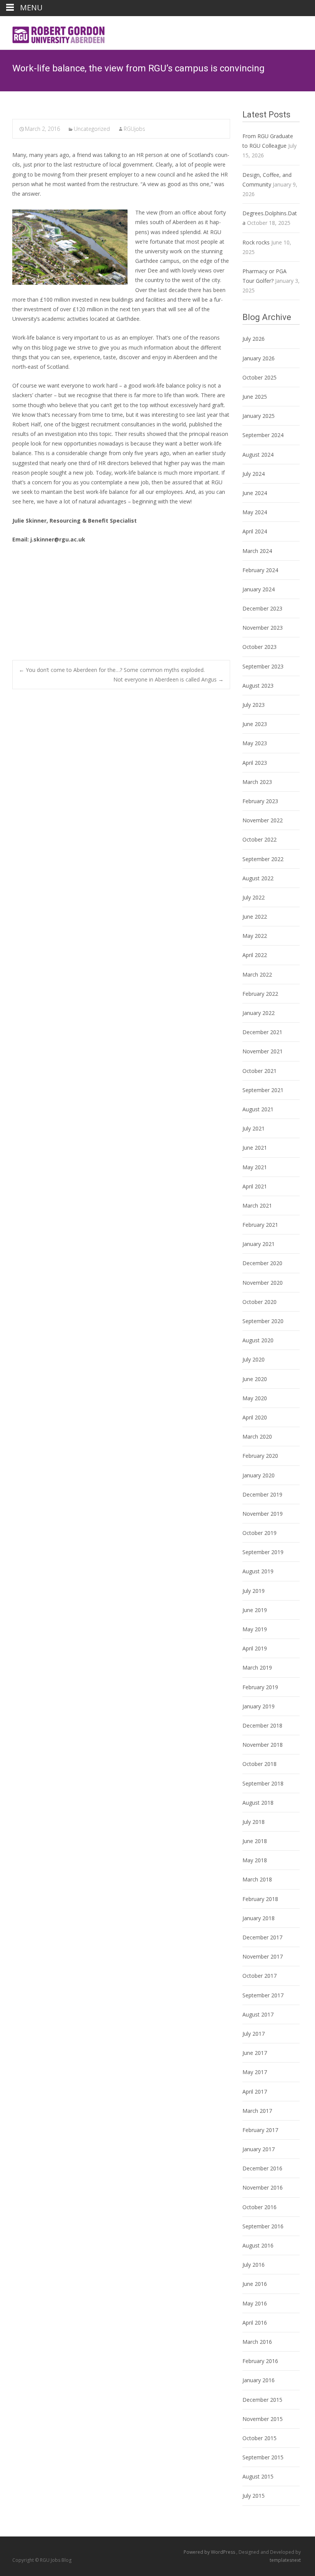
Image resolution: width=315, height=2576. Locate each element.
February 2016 (260, 2361)
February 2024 (260, 570)
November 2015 (263, 2419)
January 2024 (259, 589)
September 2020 (263, 1321)
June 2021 (255, 1148)
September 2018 (263, 1783)
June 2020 (255, 1379)
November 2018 (263, 1745)
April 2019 (255, 1648)
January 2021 (259, 1244)
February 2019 (260, 1687)
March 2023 (257, 782)
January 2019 (259, 1706)
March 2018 (257, 1879)
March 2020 (257, 1437)
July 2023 (254, 705)
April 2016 (255, 2323)
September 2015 (263, 2457)
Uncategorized (92, 129)
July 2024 (254, 474)
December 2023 (262, 608)
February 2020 (260, 1456)
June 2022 (255, 917)
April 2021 (255, 1186)
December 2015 (262, 2400)
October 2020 (259, 1302)
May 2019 (255, 1629)
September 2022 (263, 859)
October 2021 (259, 1071)
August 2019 (258, 1571)
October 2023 (259, 647)
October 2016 (259, 2207)
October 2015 (259, 2438)
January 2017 (259, 2149)
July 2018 (254, 1822)
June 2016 (255, 2284)
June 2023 (255, 724)
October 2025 (259, 377)
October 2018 (259, 1764)
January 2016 (259, 2380)
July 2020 (254, 1359)
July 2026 (254, 339)
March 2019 (257, 1668)
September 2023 (263, 666)
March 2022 (257, 974)
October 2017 (259, 1976)
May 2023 (255, 743)
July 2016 (254, 2265)
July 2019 (254, 1591)
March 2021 (257, 1205)
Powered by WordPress (210, 2552)
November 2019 (263, 1514)
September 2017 (263, 1995)
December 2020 (262, 1263)
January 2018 (259, 1918)
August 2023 (258, 686)
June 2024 (255, 493)
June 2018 (255, 1841)
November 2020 (263, 1283)
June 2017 (255, 2053)
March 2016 (257, 2342)
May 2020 (255, 1398)
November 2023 (263, 628)
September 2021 (263, 1090)
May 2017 (255, 2072)
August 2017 (258, 2014)
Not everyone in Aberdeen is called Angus (168, 679)
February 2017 (260, 2130)
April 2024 (255, 531)
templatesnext (285, 2560)
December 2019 (262, 1494)
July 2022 (254, 897)
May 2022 (255, 936)
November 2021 (263, 1051)
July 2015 (254, 2496)
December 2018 (262, 1725)
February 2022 (260, 994)
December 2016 (262, 2168)
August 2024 (258, 455)
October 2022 (259, 839)
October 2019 (259, 1533)
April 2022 (255, 955)
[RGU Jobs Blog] (54, 31)
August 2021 (258, 1109)
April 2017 (255, 2092)
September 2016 (263, 2226)
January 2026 (259, 358)
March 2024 (257, 551)
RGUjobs (134, 129)
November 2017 (263, 1956)
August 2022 (258, 878)
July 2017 (254, 2034)
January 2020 (259, 1475)
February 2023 (260, 801)
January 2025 (259, 416)
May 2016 (255, 2303)
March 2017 (257, 2111)
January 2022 (259, 1013)
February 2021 (260, 1225)
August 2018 (258, 1803)
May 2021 (255, 1167)
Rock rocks (256, 242)
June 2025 (255, 397)
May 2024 (255, 512)
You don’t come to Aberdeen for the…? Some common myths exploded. (112, 670)
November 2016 (263, 2187)
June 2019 (255, 1610)
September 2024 (263, 435)
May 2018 (255, 1860)
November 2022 (263, 820)
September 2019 (263, 1552)
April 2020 (255, 1417)
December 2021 (262, 1032)
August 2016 (258, 2245)
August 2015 (258, 2476)
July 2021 (254, 1128)
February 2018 (260, 1899)
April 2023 (255, 763)
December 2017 (262, 1937)
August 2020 (258, 1340)
